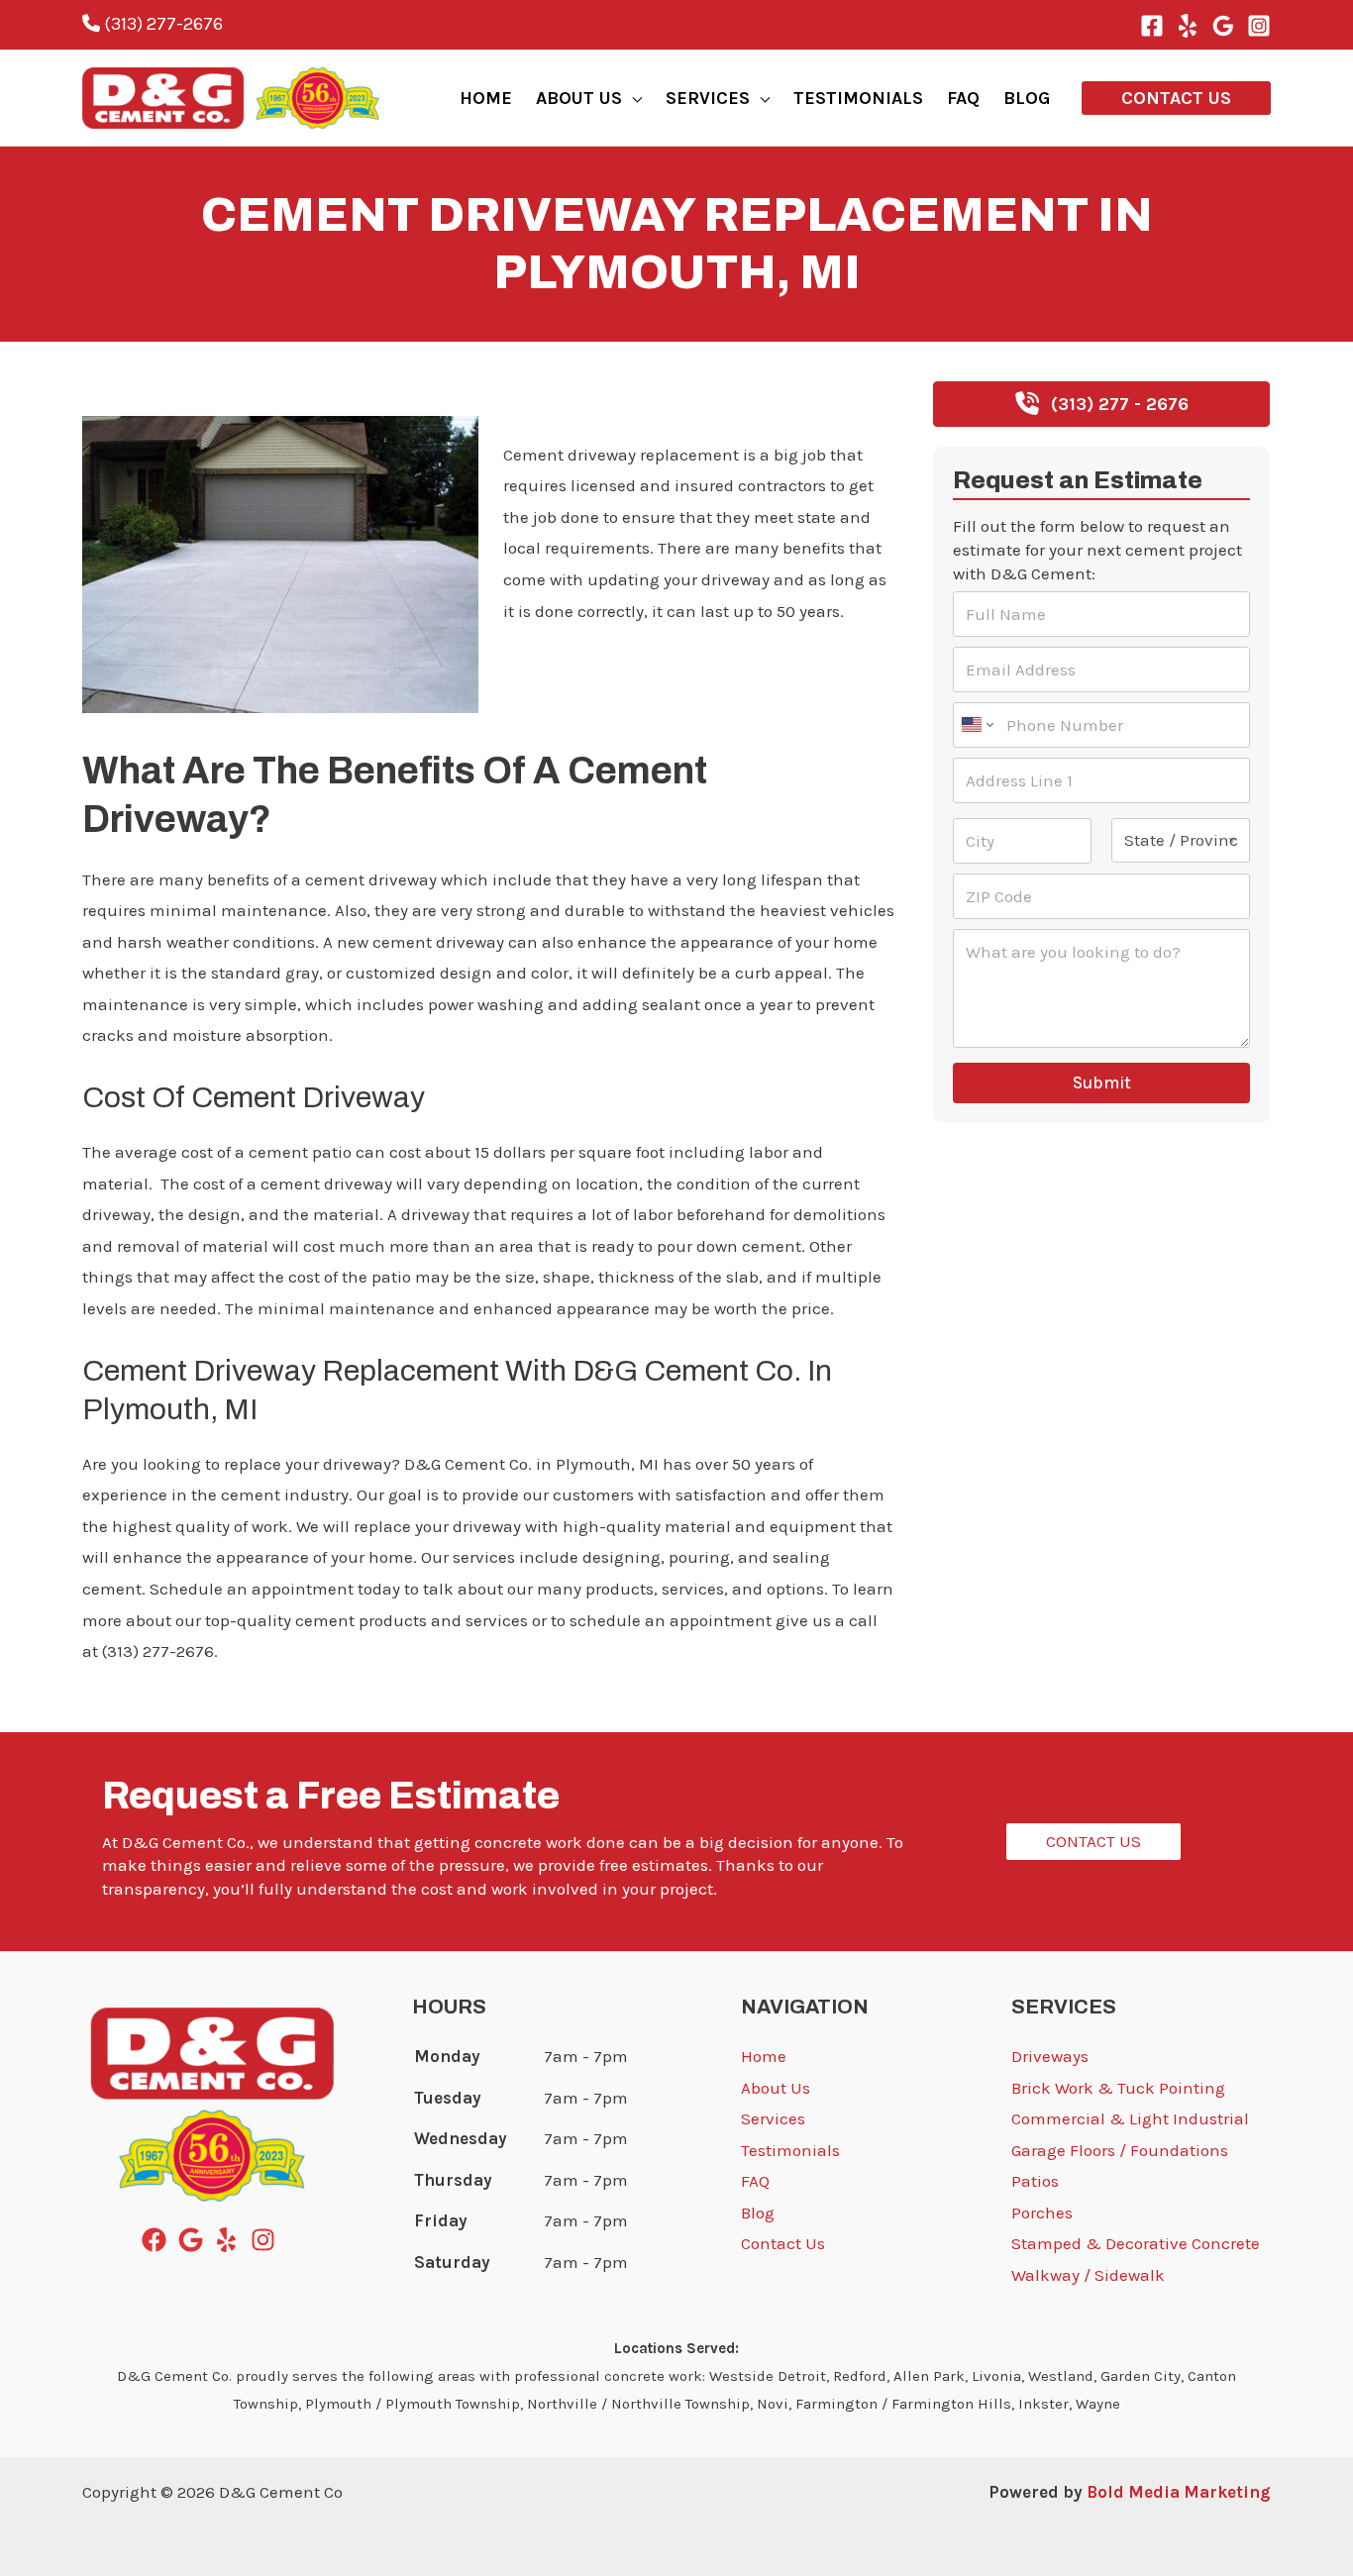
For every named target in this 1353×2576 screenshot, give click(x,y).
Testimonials (790, 2150)
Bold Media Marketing (1179, 2492)
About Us (776, 2088)
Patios (1035, 2181)
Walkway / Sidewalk (1088, 2275)
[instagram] (267, 2240)
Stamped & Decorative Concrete (1136, 2243)
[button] (632, 98)
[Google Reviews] (1223, 26)
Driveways (1050, 2056)
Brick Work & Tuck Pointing (1118, 2088)
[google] (195, 2240)
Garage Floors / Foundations (1120, 2150)
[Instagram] (1259, 26)
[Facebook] (1152, 26)
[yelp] (230, 2240)
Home (764, 2056)
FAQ (755, 2181)
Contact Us (783, 2243)
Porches (1042, 2213)
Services (773, 2118)
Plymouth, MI (134, 393)
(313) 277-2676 (161, 24)
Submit (1102, 1082)
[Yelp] (1188, 26)
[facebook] (158, 2240)
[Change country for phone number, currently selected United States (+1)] (976, 725)
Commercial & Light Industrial (1130, 2118)
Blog (758, 2213)
